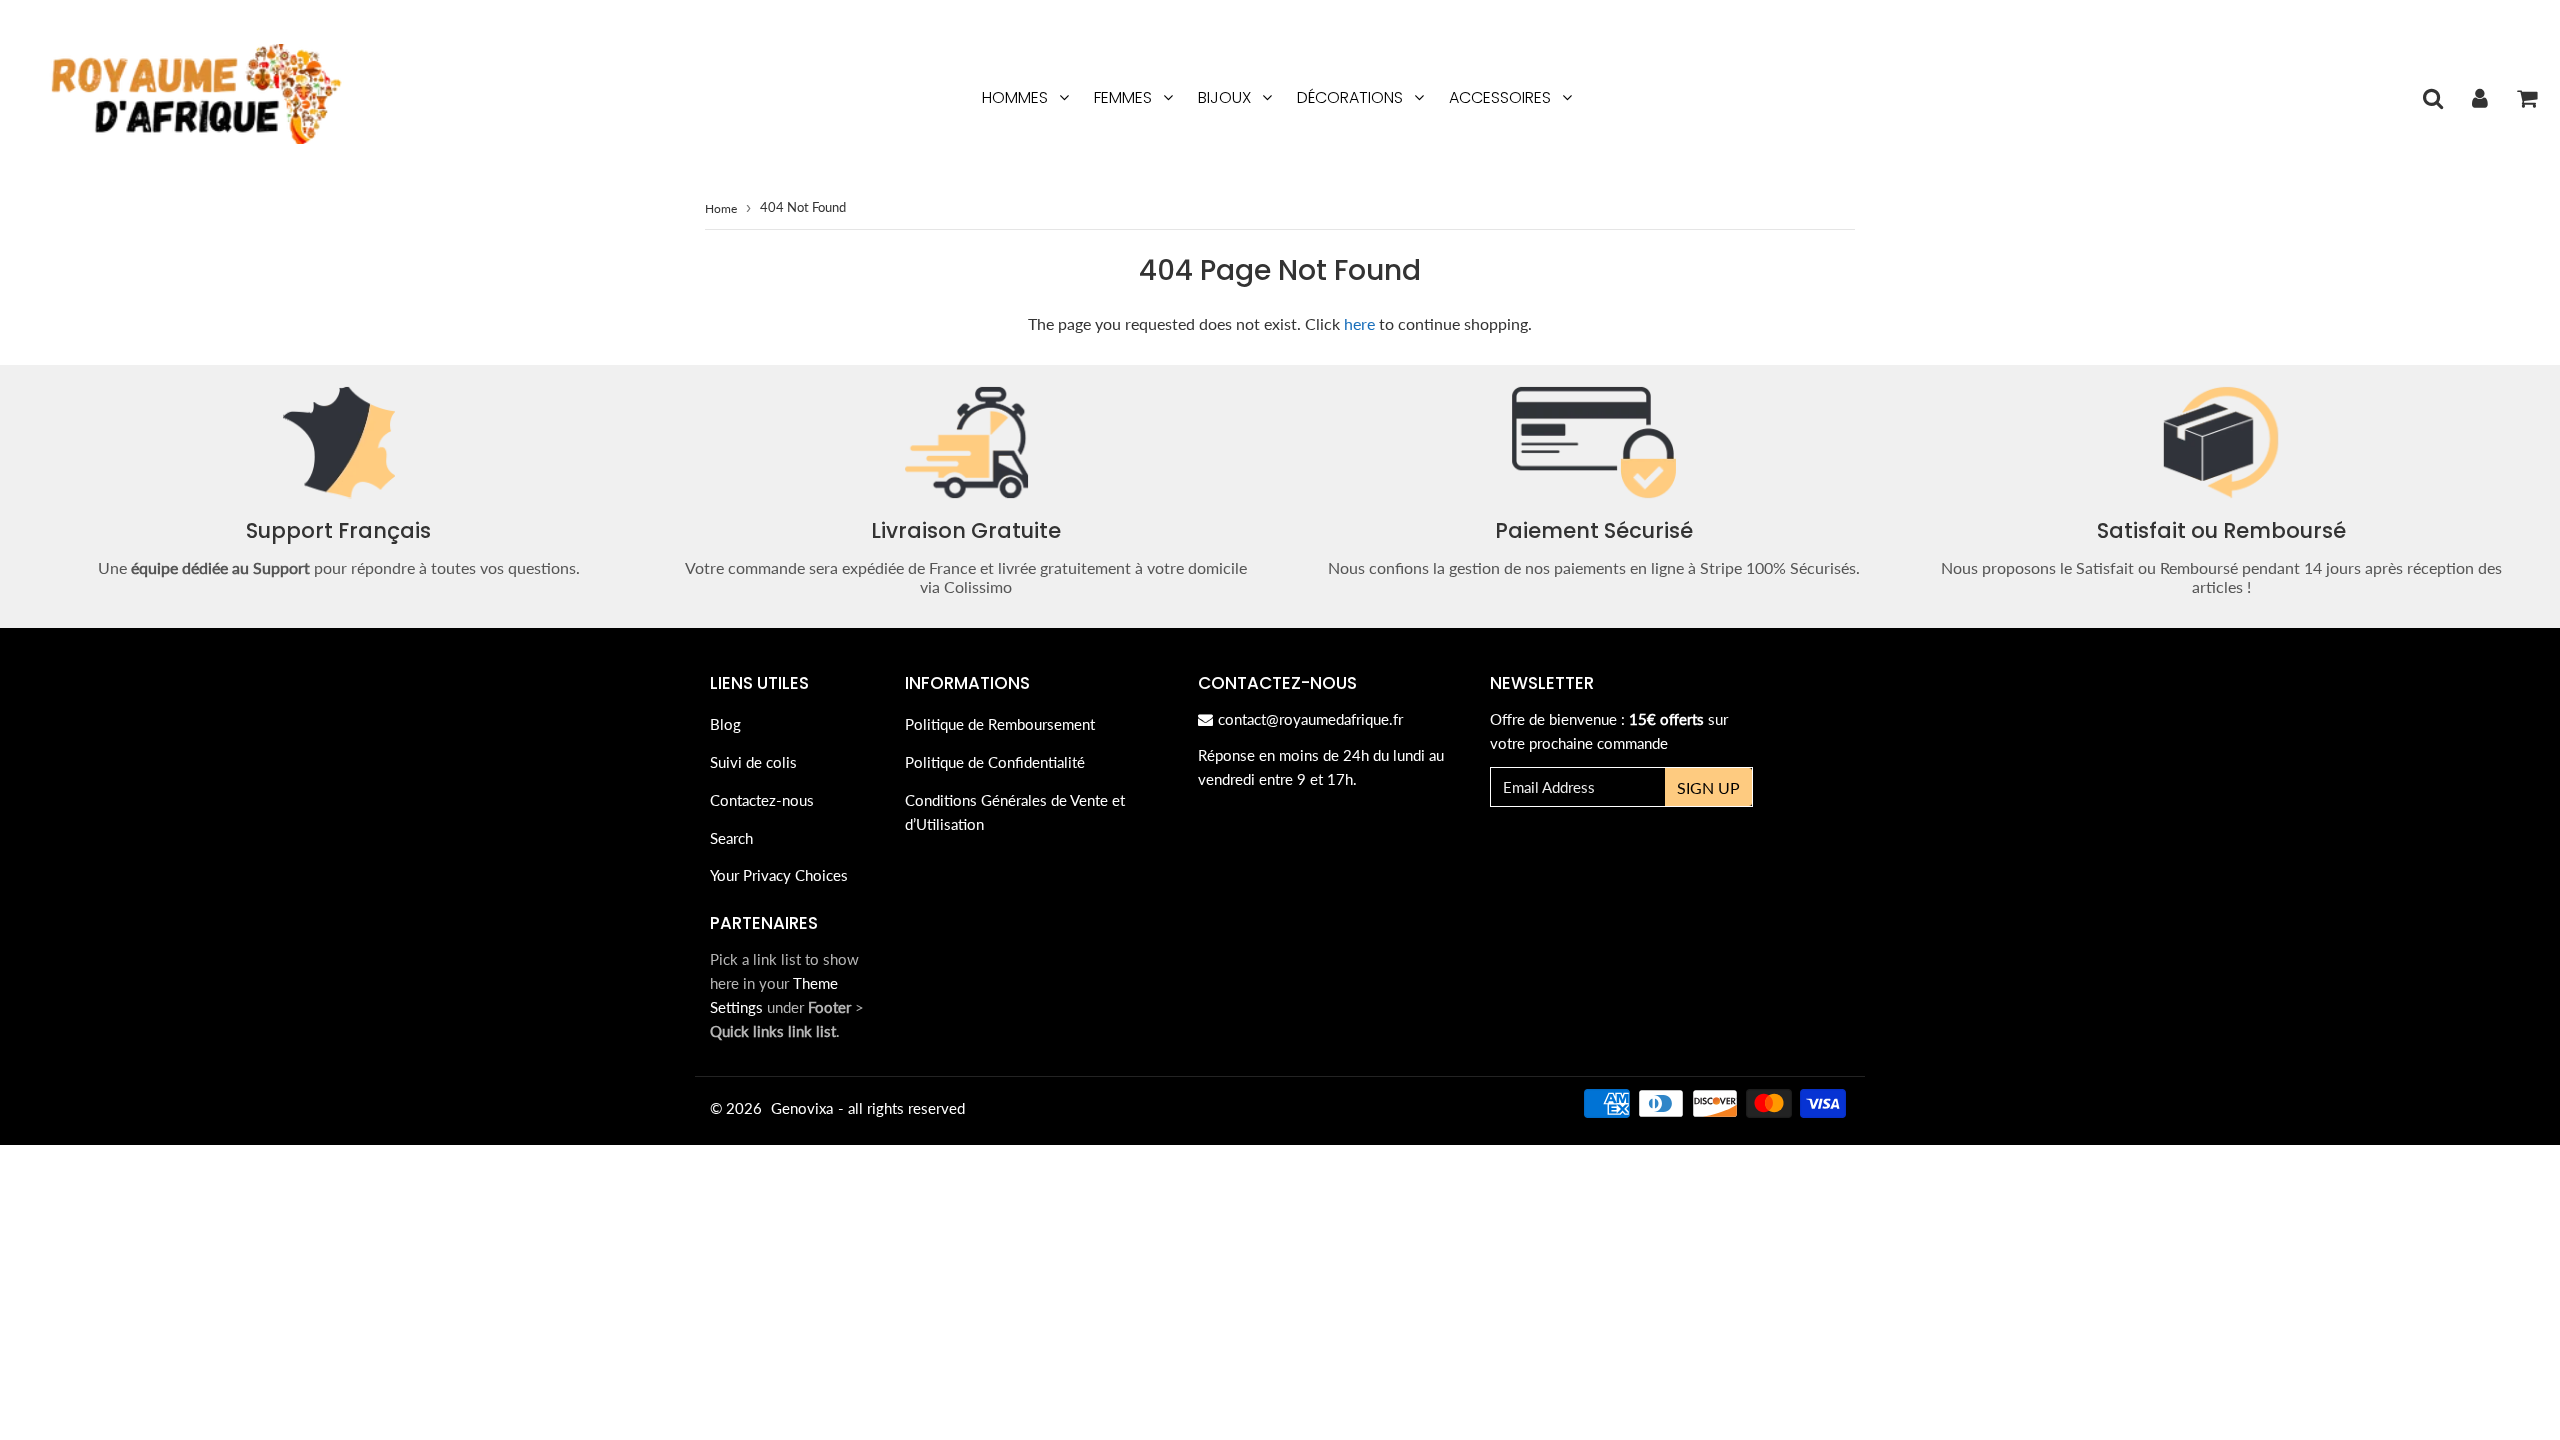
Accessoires (1500, 97)
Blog (725, 724)
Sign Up (1708, 787)
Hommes (1015, 97)
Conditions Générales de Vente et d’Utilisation (1015, 812)
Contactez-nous (762, 800)
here (1359, 323)
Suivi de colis (753, 762)
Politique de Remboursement (1000, 724)
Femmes (1123, 97)
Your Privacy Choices (779, 875)
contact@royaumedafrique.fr (1310, 719)
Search (731, 838)
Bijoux (1224, 97)
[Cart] (2526, 98)
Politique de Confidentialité (995, 762)
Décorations (1350, 97)
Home (721, 208)
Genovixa (802, 1108)
